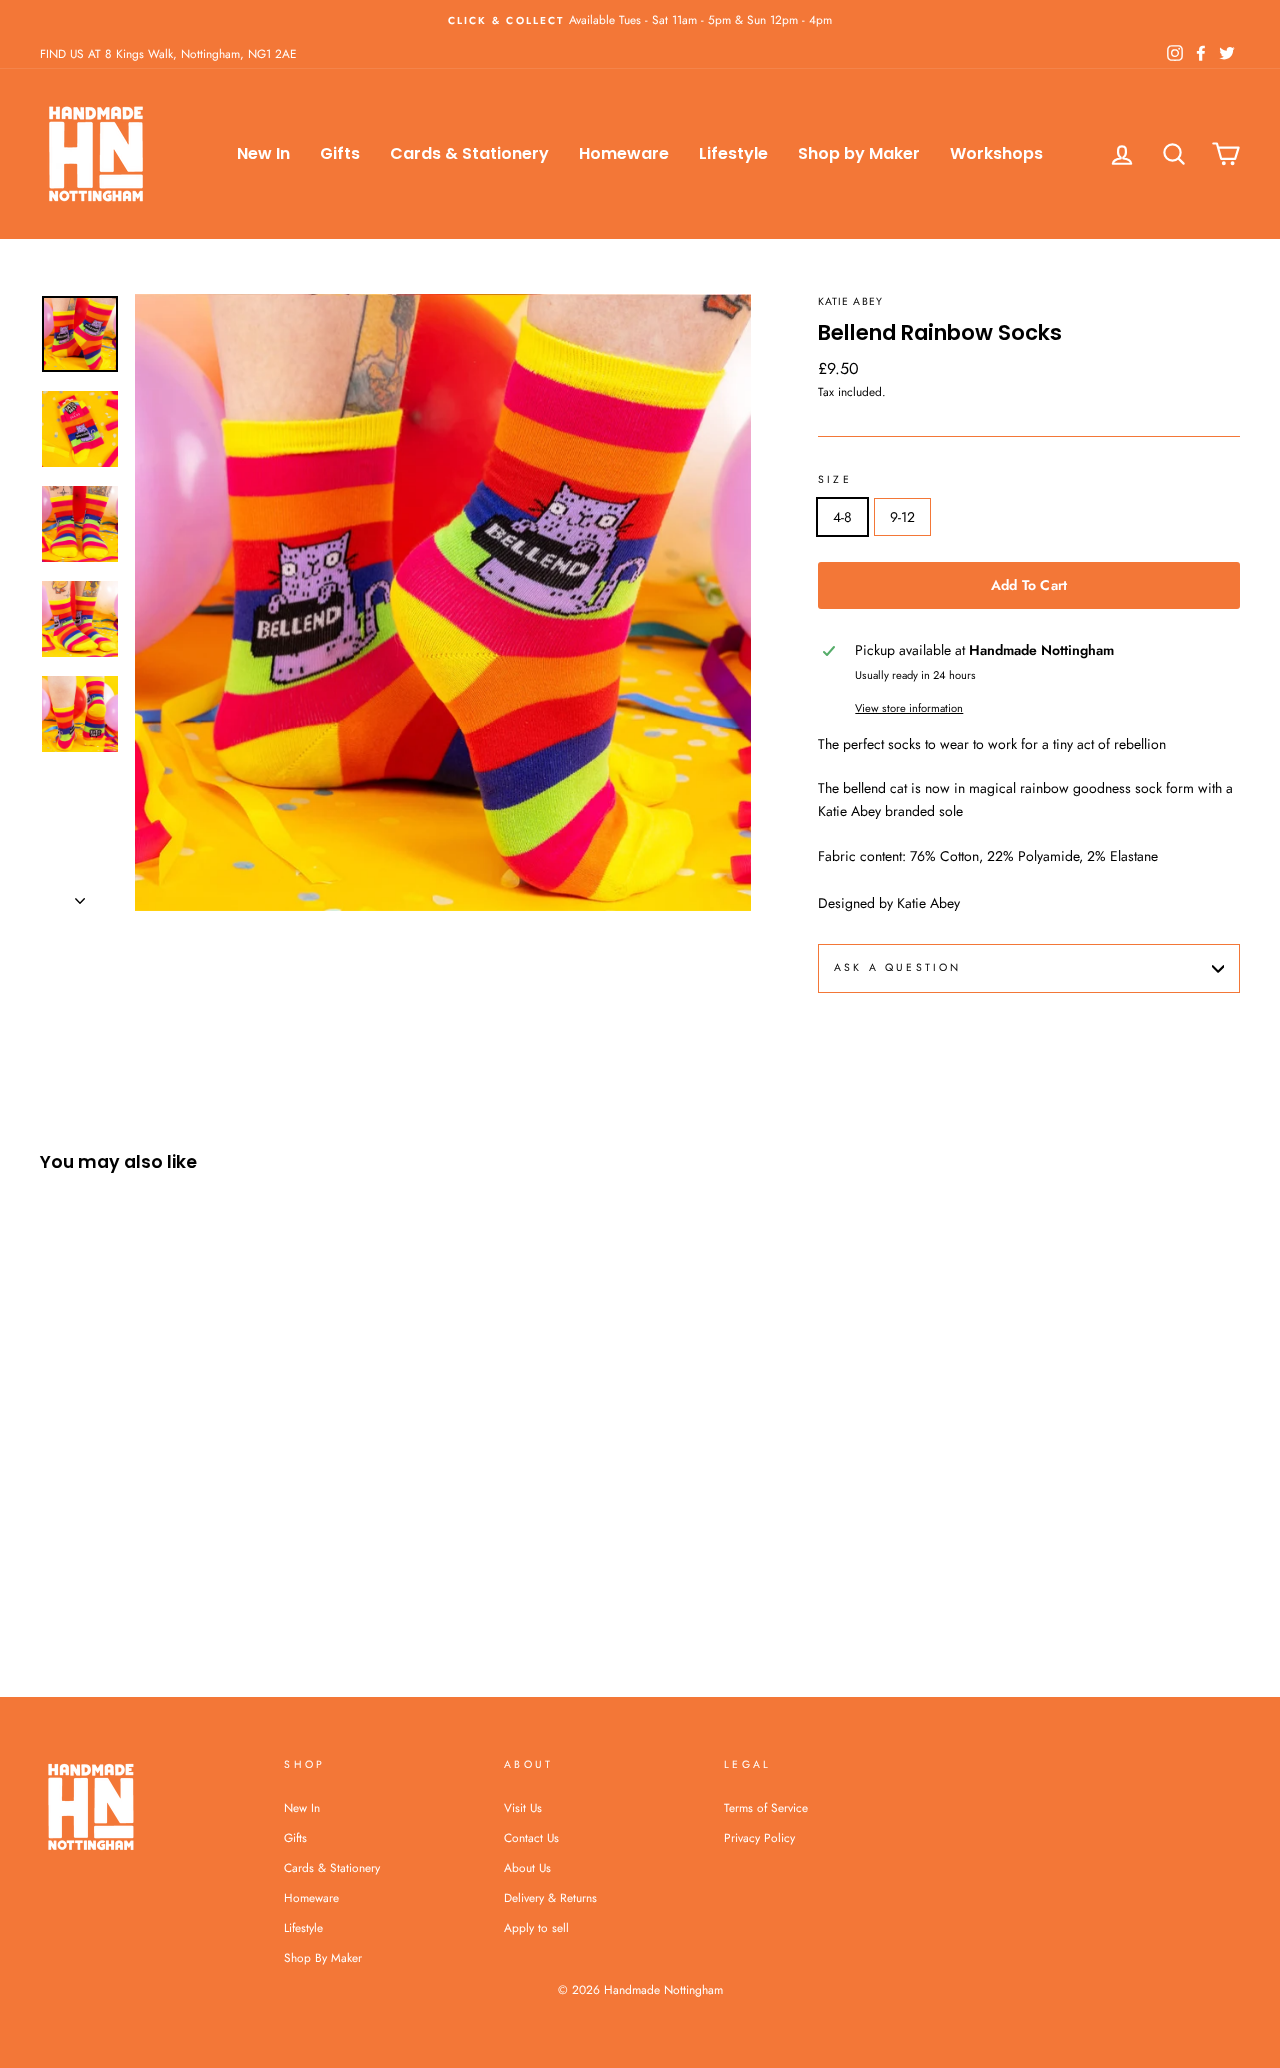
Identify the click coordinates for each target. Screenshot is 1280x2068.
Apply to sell (536, 1927)
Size (835, 479)
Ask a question (897, 967)
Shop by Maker (859, 153)
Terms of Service (766, 1807)
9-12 (902, 517)
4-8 (842, 517)
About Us (527, 1867)
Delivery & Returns (550, 1897)
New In (263, 153)
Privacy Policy (759, 1837)
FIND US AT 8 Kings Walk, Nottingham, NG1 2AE (168, 53)
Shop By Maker (323, 1957)
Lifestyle (733, 153)
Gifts (340, 153)
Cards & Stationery (469, 153)
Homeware (624, 153)
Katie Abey (850, 301)
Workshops (996, 153)
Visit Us (523, 1807)
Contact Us (531, 1837)
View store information (909, 708)
